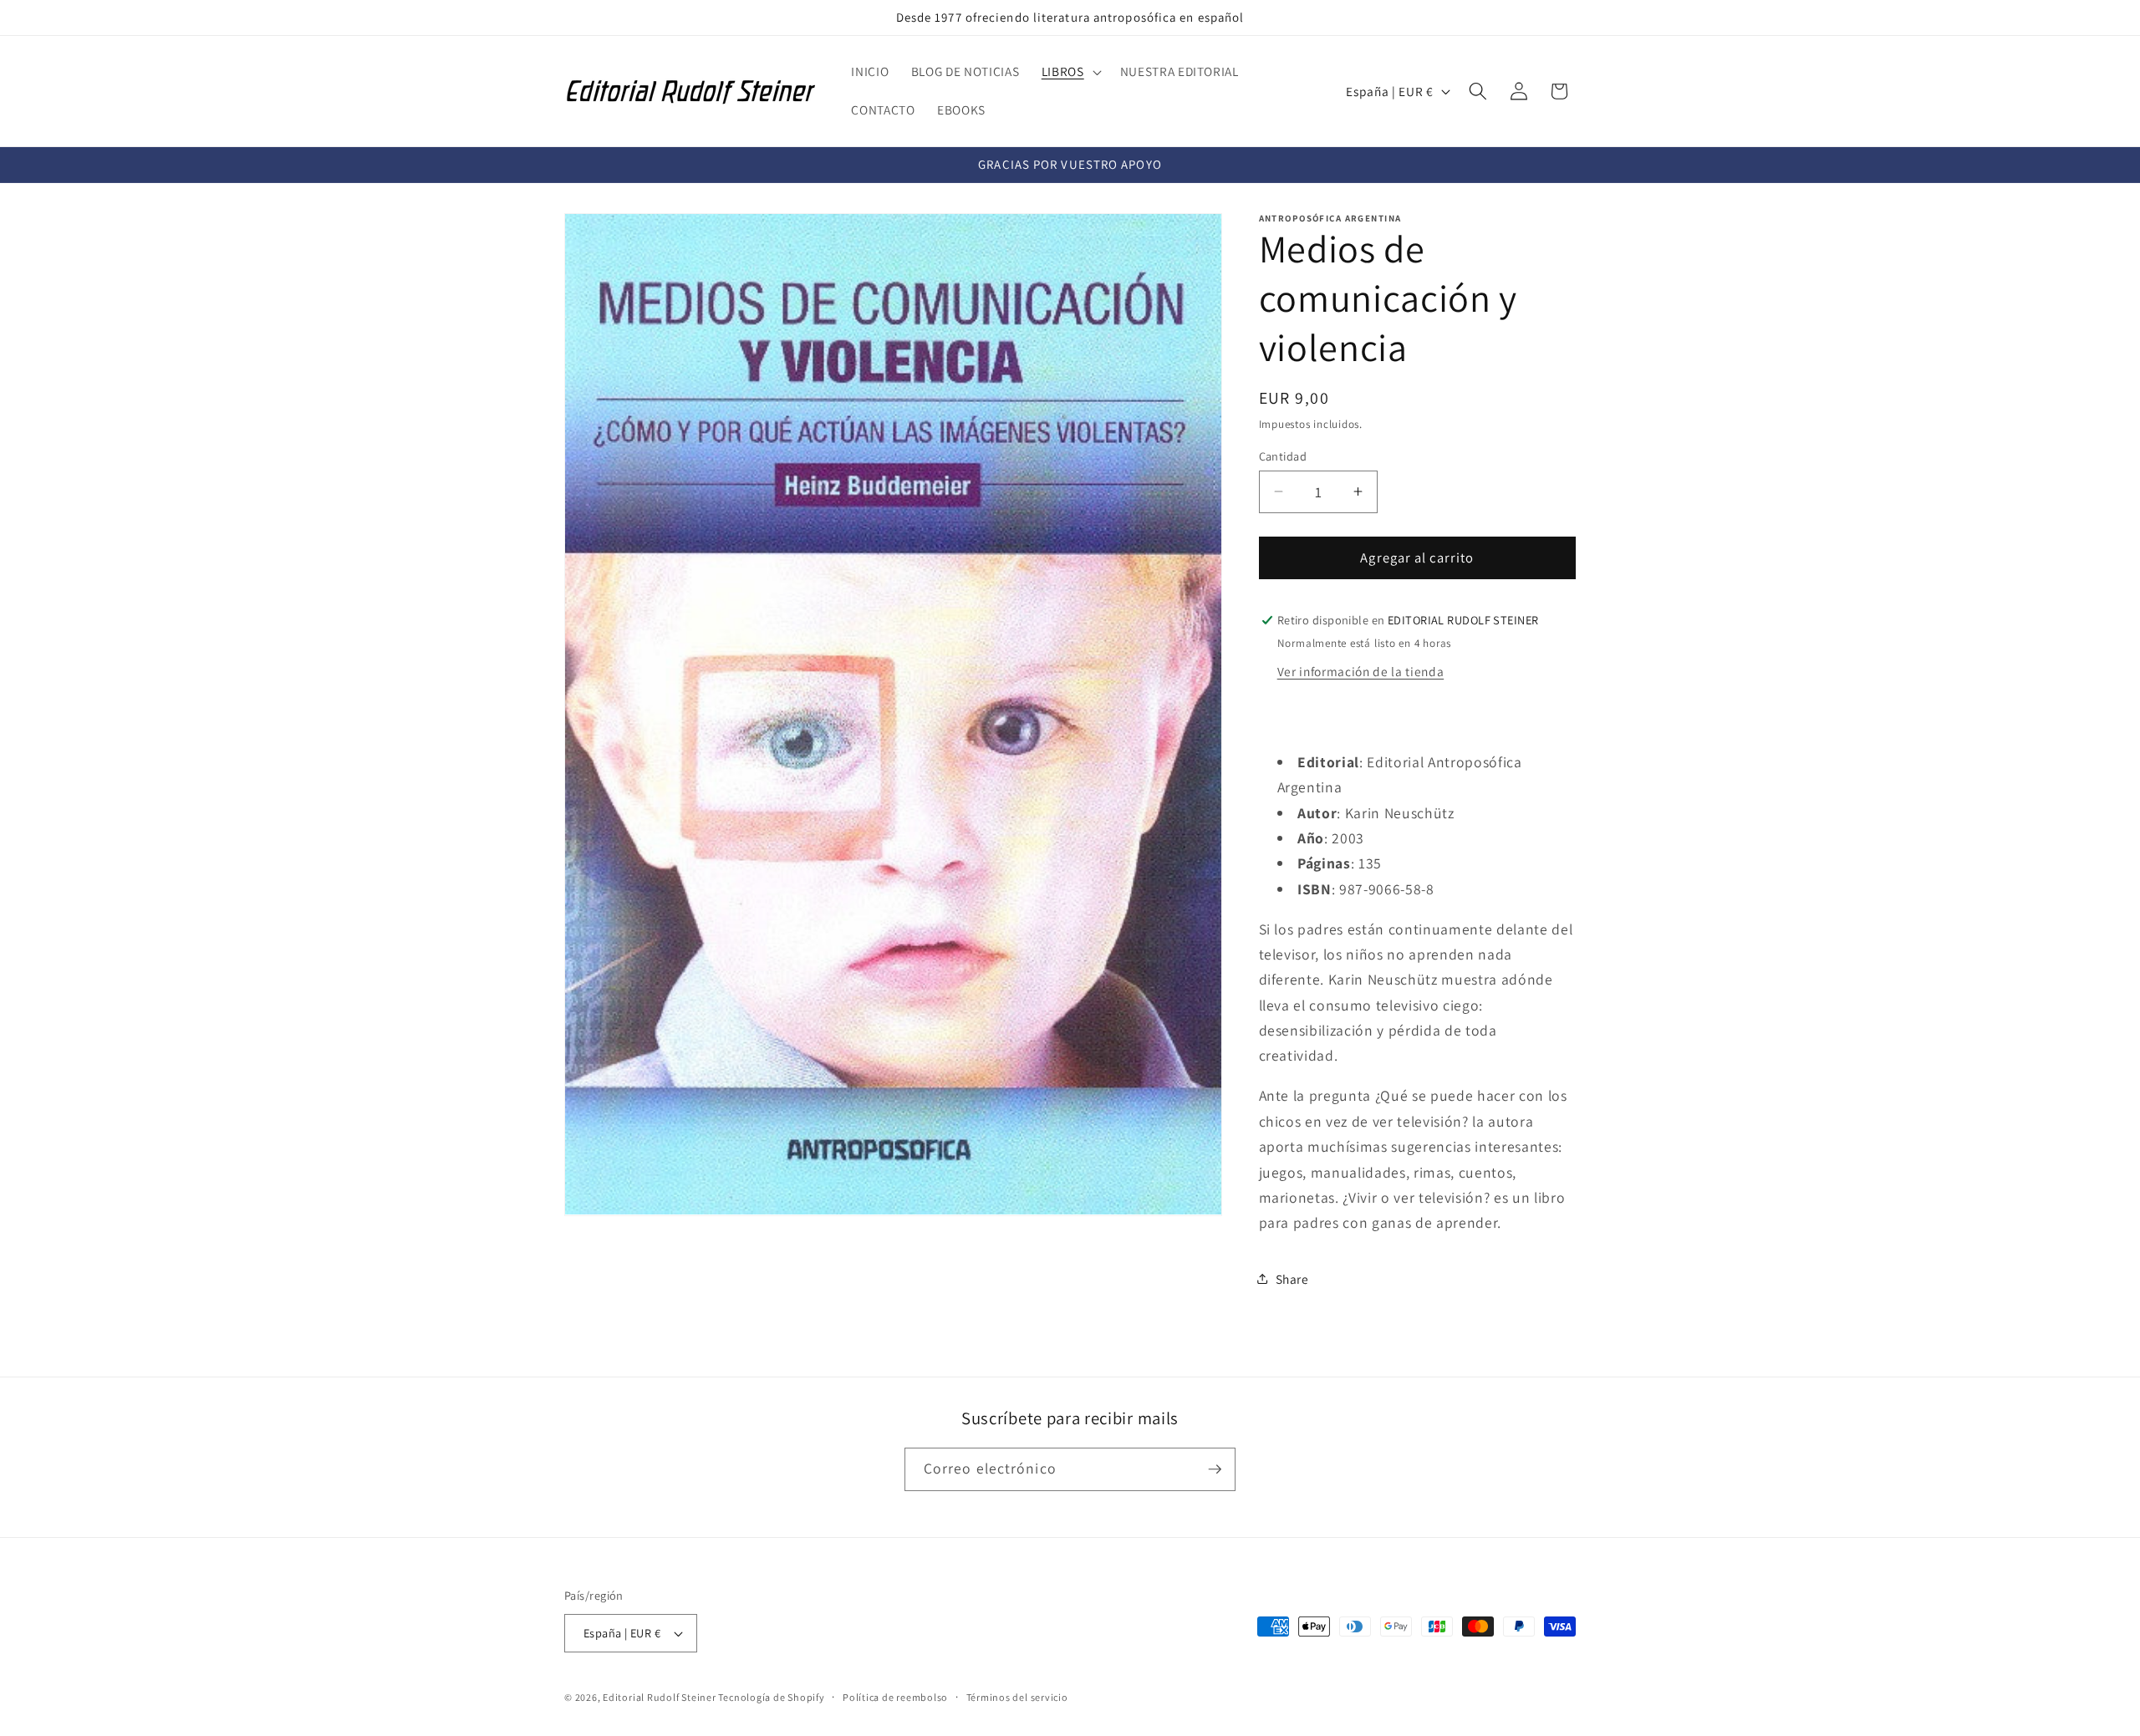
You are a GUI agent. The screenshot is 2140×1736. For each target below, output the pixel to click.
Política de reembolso (895, 1697)
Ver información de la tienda (1360, 670)
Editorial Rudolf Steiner (660, 1697)
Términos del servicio (1017, 1697)
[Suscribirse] (1215, 1469)
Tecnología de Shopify (771, 1697)
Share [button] (1292, 1279)
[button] (1070, 72)
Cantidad (1283, 455)
